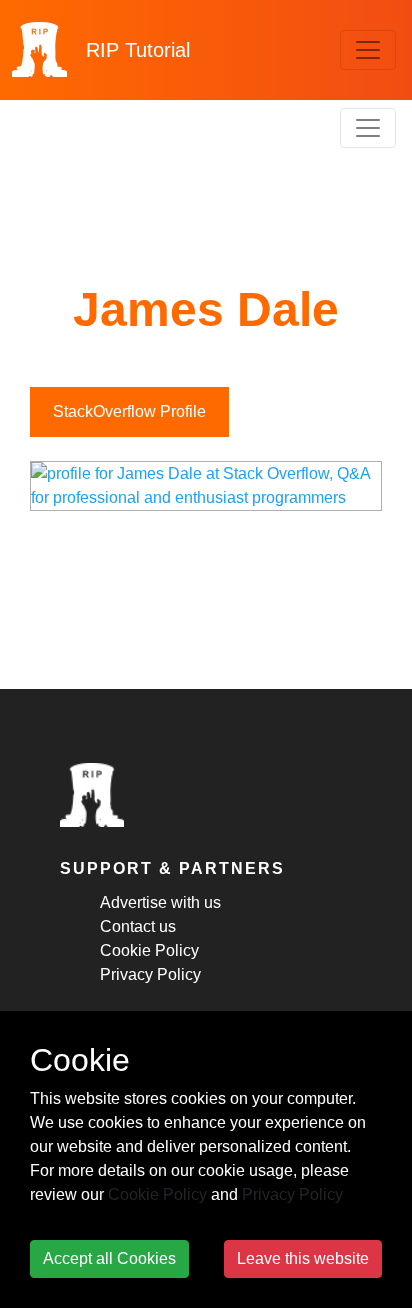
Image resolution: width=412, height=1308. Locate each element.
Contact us (138, 926)
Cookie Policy (149, 950)
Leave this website (303, 1258)
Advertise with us (160, 902)
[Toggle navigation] (368, 50)
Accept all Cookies (109, 1258)
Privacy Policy (150, 974)
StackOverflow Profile (129, 411)
